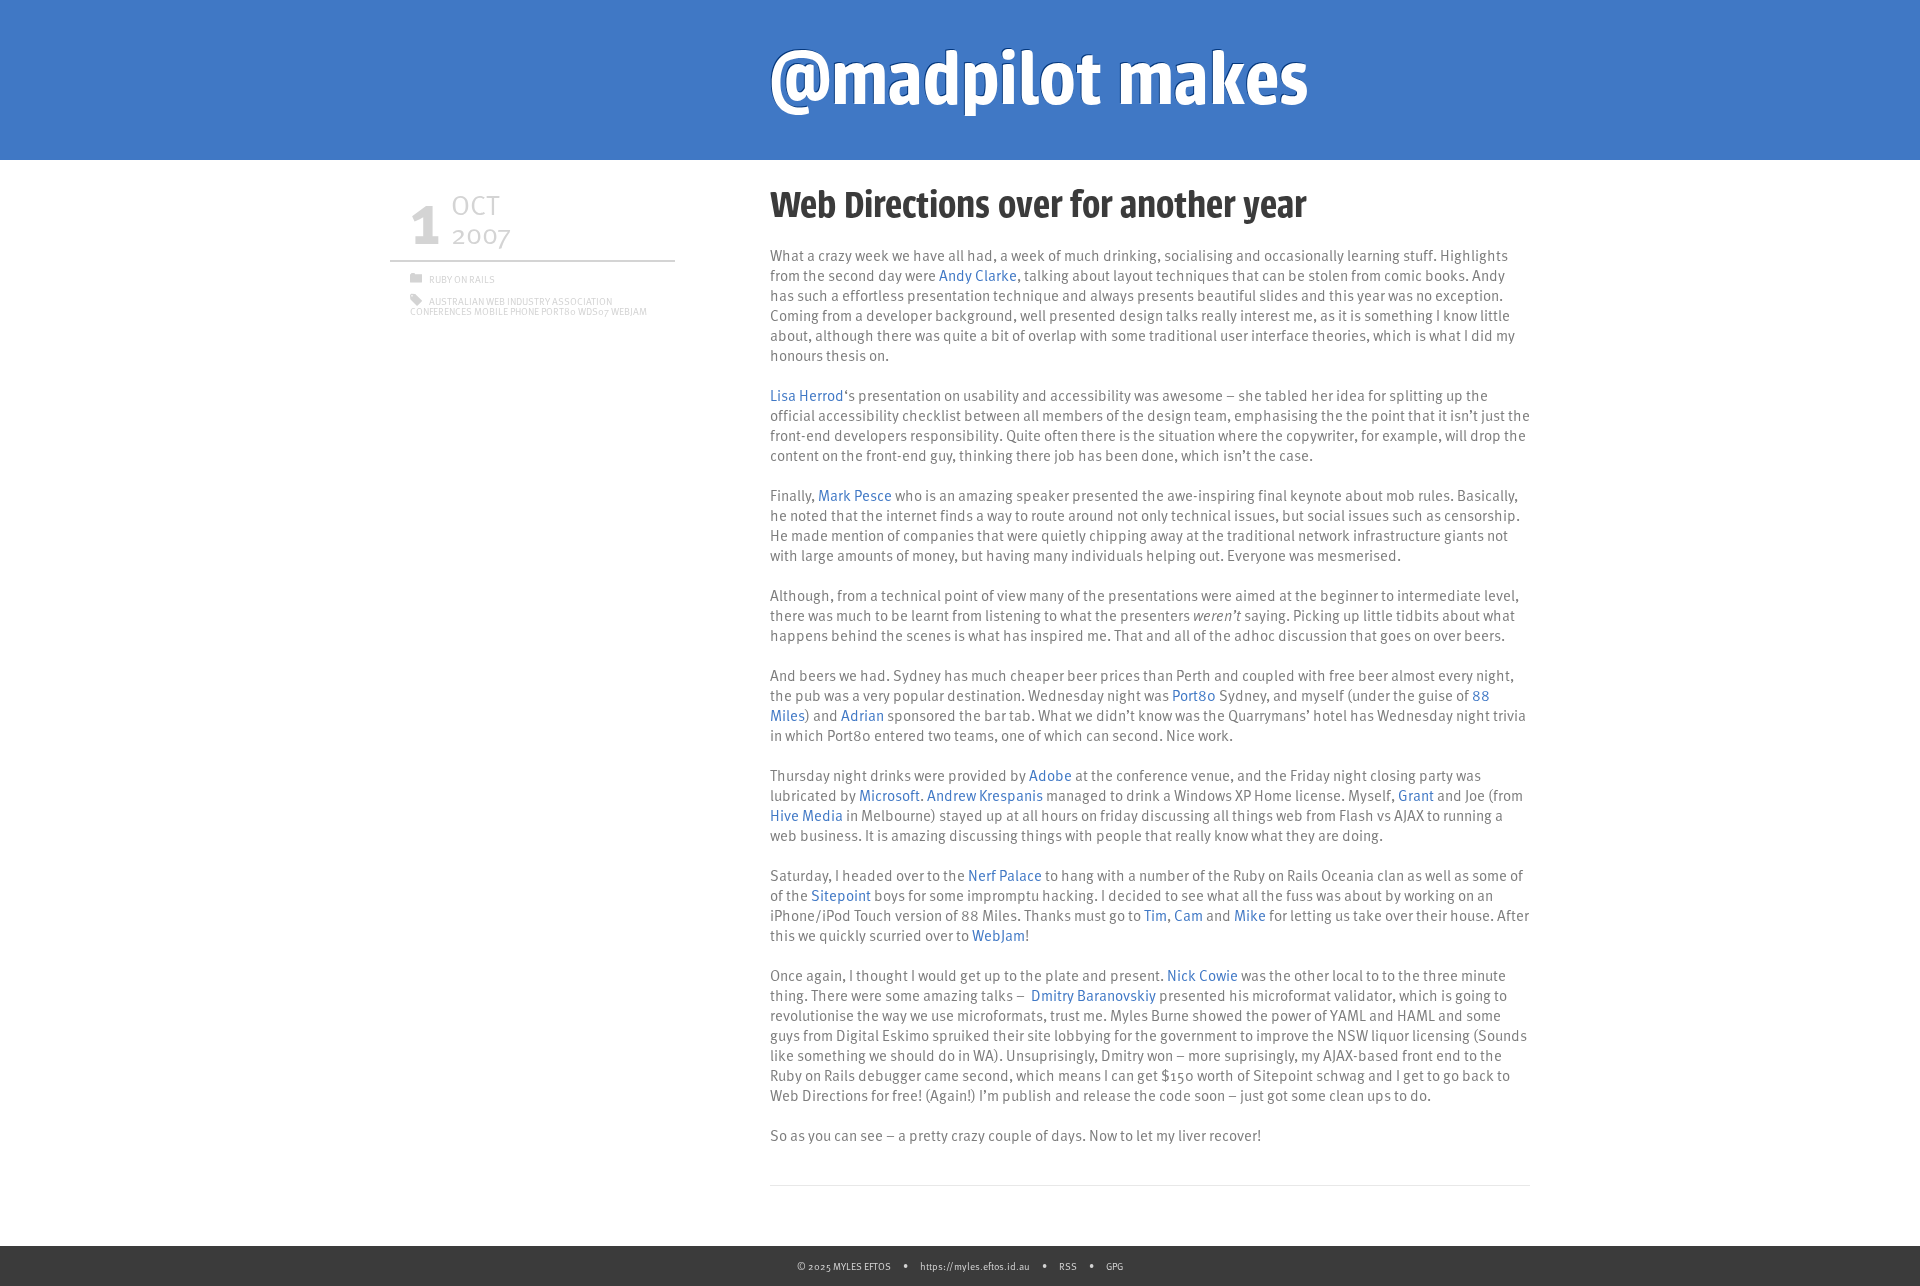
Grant (1416, 795)
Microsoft (889, 795)
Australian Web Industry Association (520, 301)
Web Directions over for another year (1038, 205)
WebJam (998, 935)
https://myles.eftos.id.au (975, 1266)
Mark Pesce (855, 495)
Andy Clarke (978, 275)
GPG (1114, 1266)
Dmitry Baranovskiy (1093, 995)
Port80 (1194, 695)
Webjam (629, 311)
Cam (1188, 915)
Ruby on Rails (462, 279)
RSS (1068, 1266)
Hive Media (806, 815)
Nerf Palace (1005, 875)
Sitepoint (841, 895)
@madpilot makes (1039, 80)
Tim (1155, 915)
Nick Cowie (1202, 975)
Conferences (441, 311)
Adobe (1050, 775)
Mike (1250, 915)
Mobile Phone (506, 311)
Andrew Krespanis (985, 795)
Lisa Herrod (807, 395)
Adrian (862, 715)
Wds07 (593, 311)
